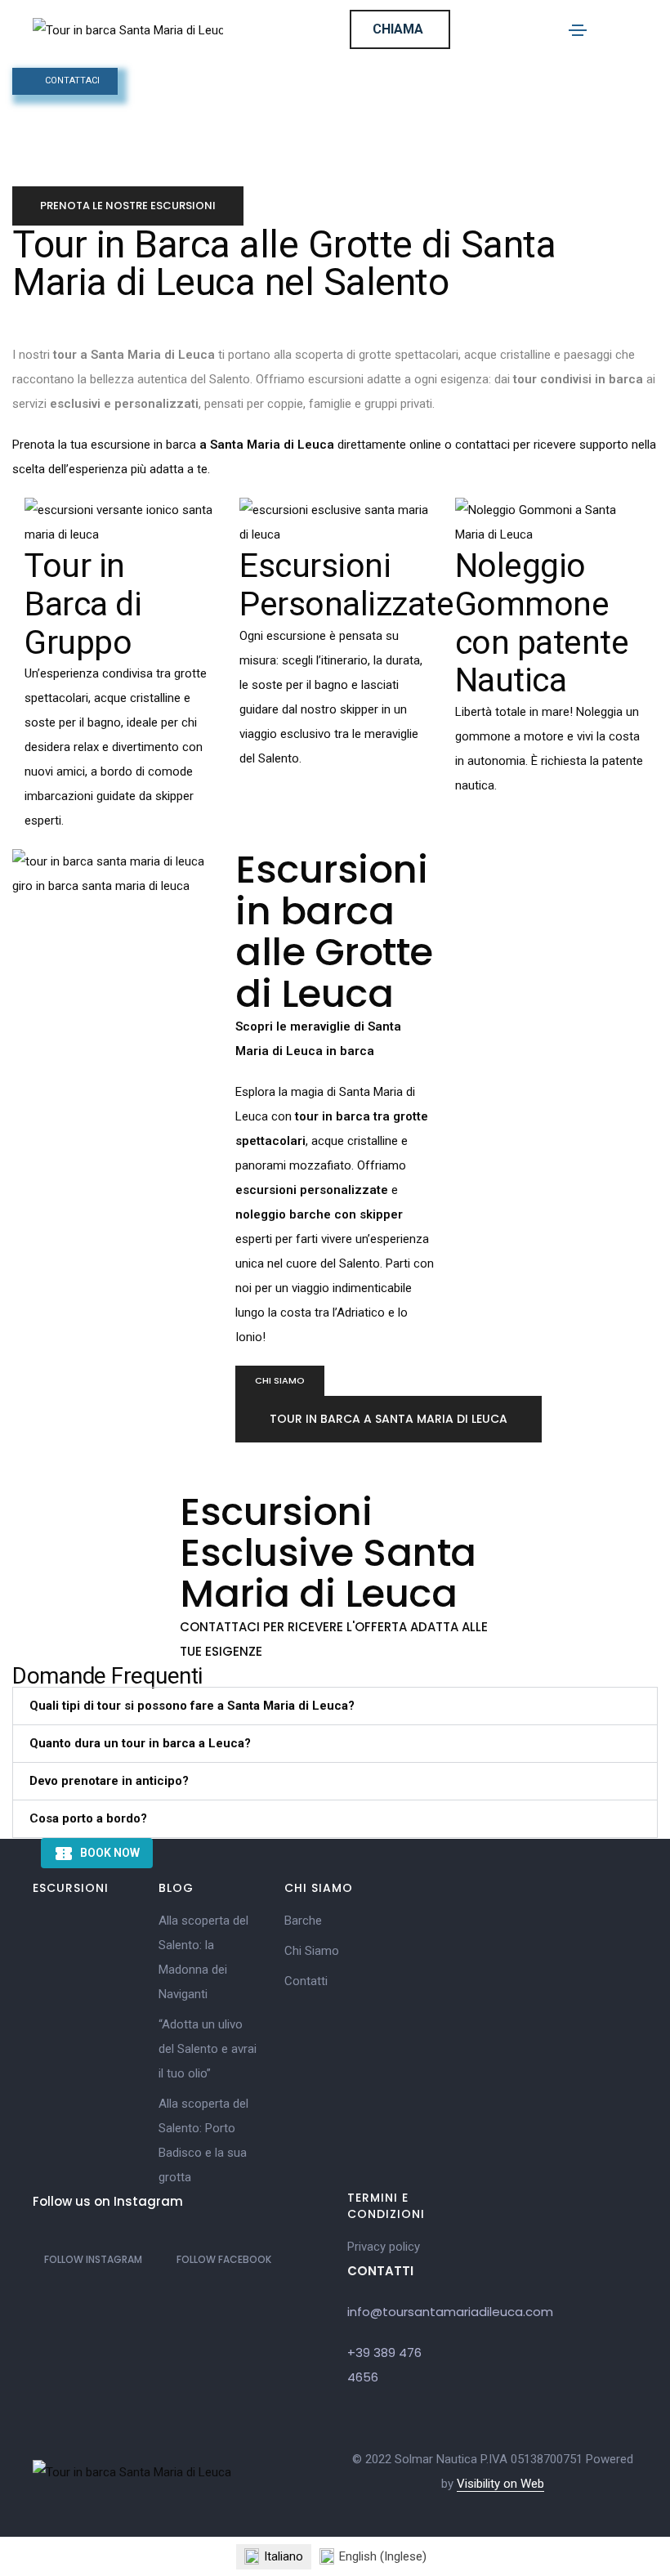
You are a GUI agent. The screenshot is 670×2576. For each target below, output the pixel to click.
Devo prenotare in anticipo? (109, 1781)
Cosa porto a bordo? (88, 1818)
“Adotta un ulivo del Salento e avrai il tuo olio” (208, 2049)
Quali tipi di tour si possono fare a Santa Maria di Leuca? (192, 1706)
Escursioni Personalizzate (346, 585)
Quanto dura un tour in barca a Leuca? (140, 1743)
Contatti (306, 1981)
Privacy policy (384, 2247)
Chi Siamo (312, 1951)
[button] (280, 1381)
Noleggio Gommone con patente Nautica (542, 623)
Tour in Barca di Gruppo (83, 604)
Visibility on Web (500, 2484)
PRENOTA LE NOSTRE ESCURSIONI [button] (128, 206)
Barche (303, 1921)
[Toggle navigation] (578, 30)
